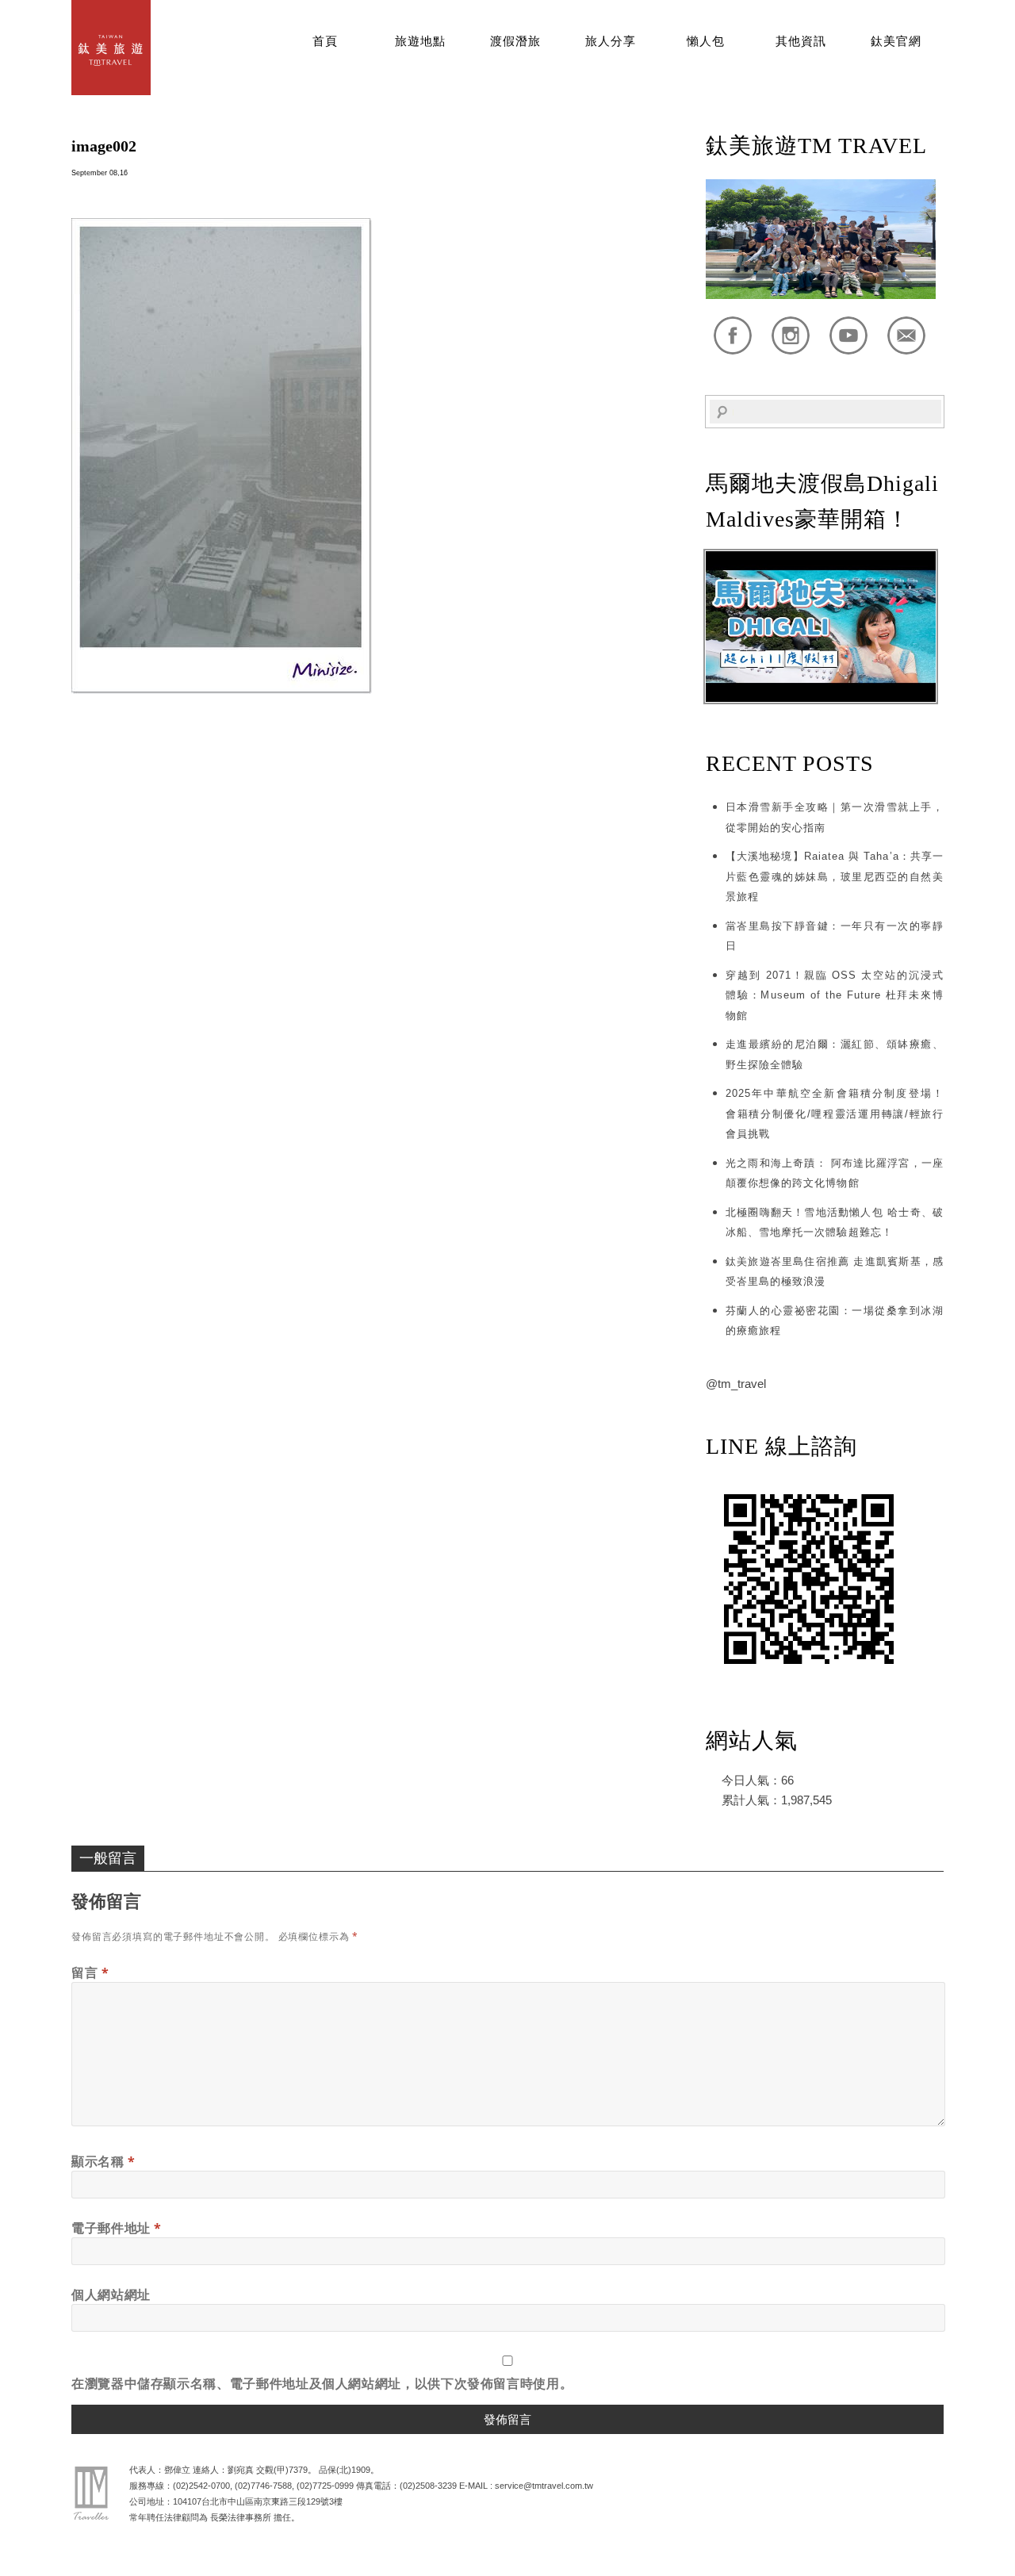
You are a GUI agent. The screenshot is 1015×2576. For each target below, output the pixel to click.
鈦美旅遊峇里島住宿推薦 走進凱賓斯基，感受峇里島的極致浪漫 (835, 1272)
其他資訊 (801, 41)
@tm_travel (736, 1384)
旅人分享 (611, 41)
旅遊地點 (420, 41)
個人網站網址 (111, 2294)
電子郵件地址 (117, 2228)
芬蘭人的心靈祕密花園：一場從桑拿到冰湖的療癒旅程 (835, 1321)
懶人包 (706, 41)
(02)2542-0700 (201, 2486)
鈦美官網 (896, 41)
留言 (90, 1972)
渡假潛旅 (515, 41)
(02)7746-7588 (263, 2486)
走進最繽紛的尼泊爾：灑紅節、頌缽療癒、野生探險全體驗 (835, 1054)
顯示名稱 (103, 2161)
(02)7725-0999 (325, 2486)
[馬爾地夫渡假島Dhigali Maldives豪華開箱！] (821, 698)
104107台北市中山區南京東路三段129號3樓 (258, 2501)
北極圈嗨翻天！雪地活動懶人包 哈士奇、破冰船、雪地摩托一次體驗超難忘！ (835, 1223)
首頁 (325, 41)
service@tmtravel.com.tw (544, 2486)
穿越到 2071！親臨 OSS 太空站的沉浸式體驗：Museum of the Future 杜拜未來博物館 (835, 995)
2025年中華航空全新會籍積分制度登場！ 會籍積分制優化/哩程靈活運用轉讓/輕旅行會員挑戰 (835, 1114)
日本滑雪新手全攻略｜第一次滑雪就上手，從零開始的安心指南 (835, 817)
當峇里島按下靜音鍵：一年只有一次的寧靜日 (835, 936)
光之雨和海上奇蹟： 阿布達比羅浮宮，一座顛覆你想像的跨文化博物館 (835, 1173)
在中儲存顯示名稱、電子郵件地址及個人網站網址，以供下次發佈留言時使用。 (322, 2383)
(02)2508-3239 (428, 2486)
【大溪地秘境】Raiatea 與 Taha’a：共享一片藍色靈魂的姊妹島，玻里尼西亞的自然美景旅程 (835, 876)
